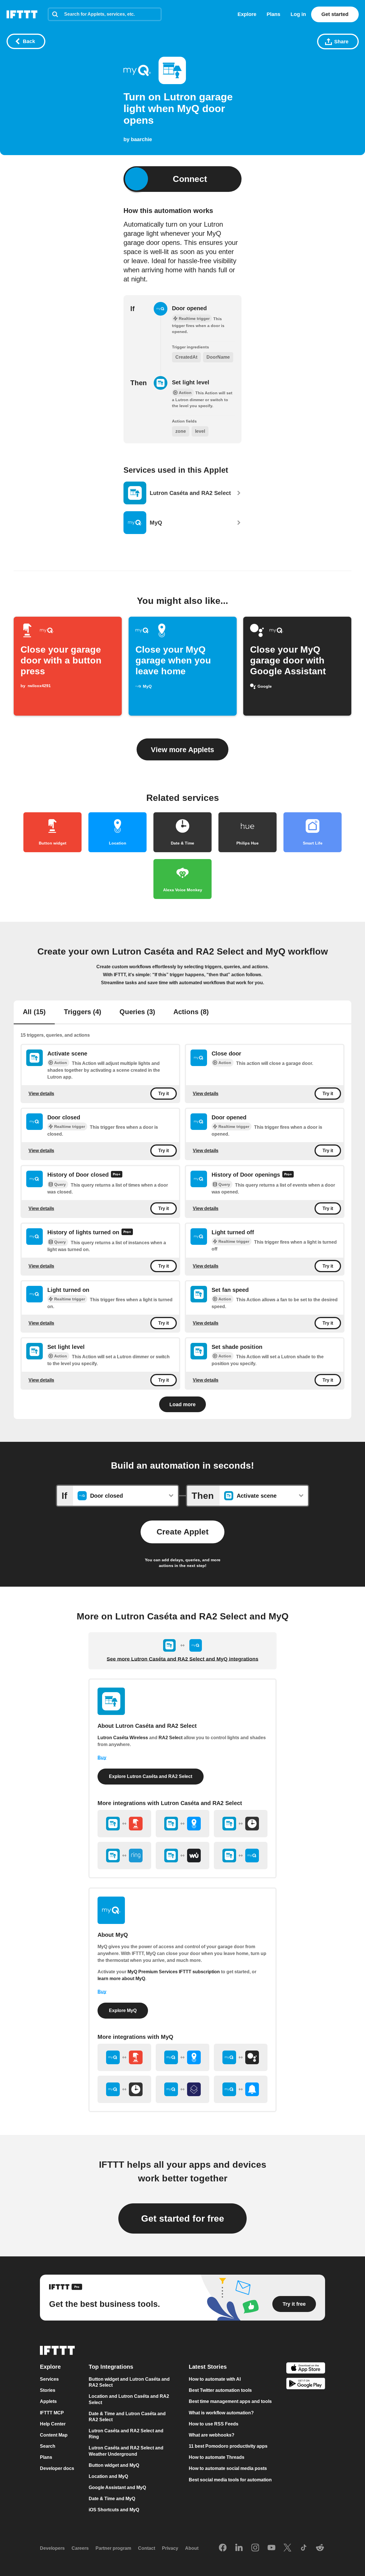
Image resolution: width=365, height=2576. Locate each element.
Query (60, 1184)
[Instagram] (255, 2548)
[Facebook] (223, 2548)
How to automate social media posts (228, 2468)
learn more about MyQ (121, 1979)
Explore (247, 14)
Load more (182, 1404)
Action (61, 1063)
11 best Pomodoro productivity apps (228, 2446)
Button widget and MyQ (114, 2465)
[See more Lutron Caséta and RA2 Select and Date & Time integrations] (241, 1824)
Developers (52, 2548)
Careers (80, 2548)
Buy (102, 1758)
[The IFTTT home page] (22, 14)
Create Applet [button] (182, 1532)
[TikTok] (304, 2548)
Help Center (53, 2424)
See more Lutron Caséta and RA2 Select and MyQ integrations (182, 1659)
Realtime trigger (70, 1126)
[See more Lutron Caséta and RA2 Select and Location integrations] (182, 1824)
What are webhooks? (212, 2435)
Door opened (189, 308)
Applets (48, 2401)
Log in (298, 14)
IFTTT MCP (52, 2412)
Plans (273, 14)
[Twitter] (287, 2548)
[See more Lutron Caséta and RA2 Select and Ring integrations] (124, 1856)
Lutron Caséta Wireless (123, 1738)
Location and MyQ (108, 2476)
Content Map (54, 2435)
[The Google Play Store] (306, 2384)
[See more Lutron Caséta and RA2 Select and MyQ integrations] (241, 1856)
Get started (335, 14)
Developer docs (57, 2468)
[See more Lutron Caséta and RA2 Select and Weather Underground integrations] (182, 1856)
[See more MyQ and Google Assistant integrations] (241, 2057)
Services (49, 2379)
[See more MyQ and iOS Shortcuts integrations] (182, 2089)
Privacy (170, 2548)
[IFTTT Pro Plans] (117, 1175)
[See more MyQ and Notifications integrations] (241, 2089)
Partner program (113, 2548)
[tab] (34, 1012)
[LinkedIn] (239, 2548)
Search (48, 2446)
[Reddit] (320, 2548)
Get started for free (183, 2218)
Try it (164, 1094)
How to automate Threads (217, 2457)
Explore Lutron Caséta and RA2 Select (151, 1776)
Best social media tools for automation (230, 2479)
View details (41, 1094)
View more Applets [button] (182, 750)
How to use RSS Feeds (214, 2424)
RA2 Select (171, 1738)
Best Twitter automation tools (220, 2390)
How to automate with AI (215, 2379)
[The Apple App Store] (306, 2369)
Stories (48, 2390)
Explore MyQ (123, 2010)
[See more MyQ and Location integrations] (182, 2057)
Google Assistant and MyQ (117, 2487)
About (192, 2548)
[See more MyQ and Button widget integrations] (124, 2057)
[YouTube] (271, 2548)
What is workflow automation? (221, 2412)
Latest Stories (208, 2367)
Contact (147, 2548)
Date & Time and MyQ (112, 2499)
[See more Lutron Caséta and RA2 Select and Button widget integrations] (124, 1824)
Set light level (191, 382)
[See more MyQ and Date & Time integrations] (124, 2089)
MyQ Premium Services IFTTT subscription (174, 1972)
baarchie (141, 139)
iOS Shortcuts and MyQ (114, 2510)
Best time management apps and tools (230, 2401)
